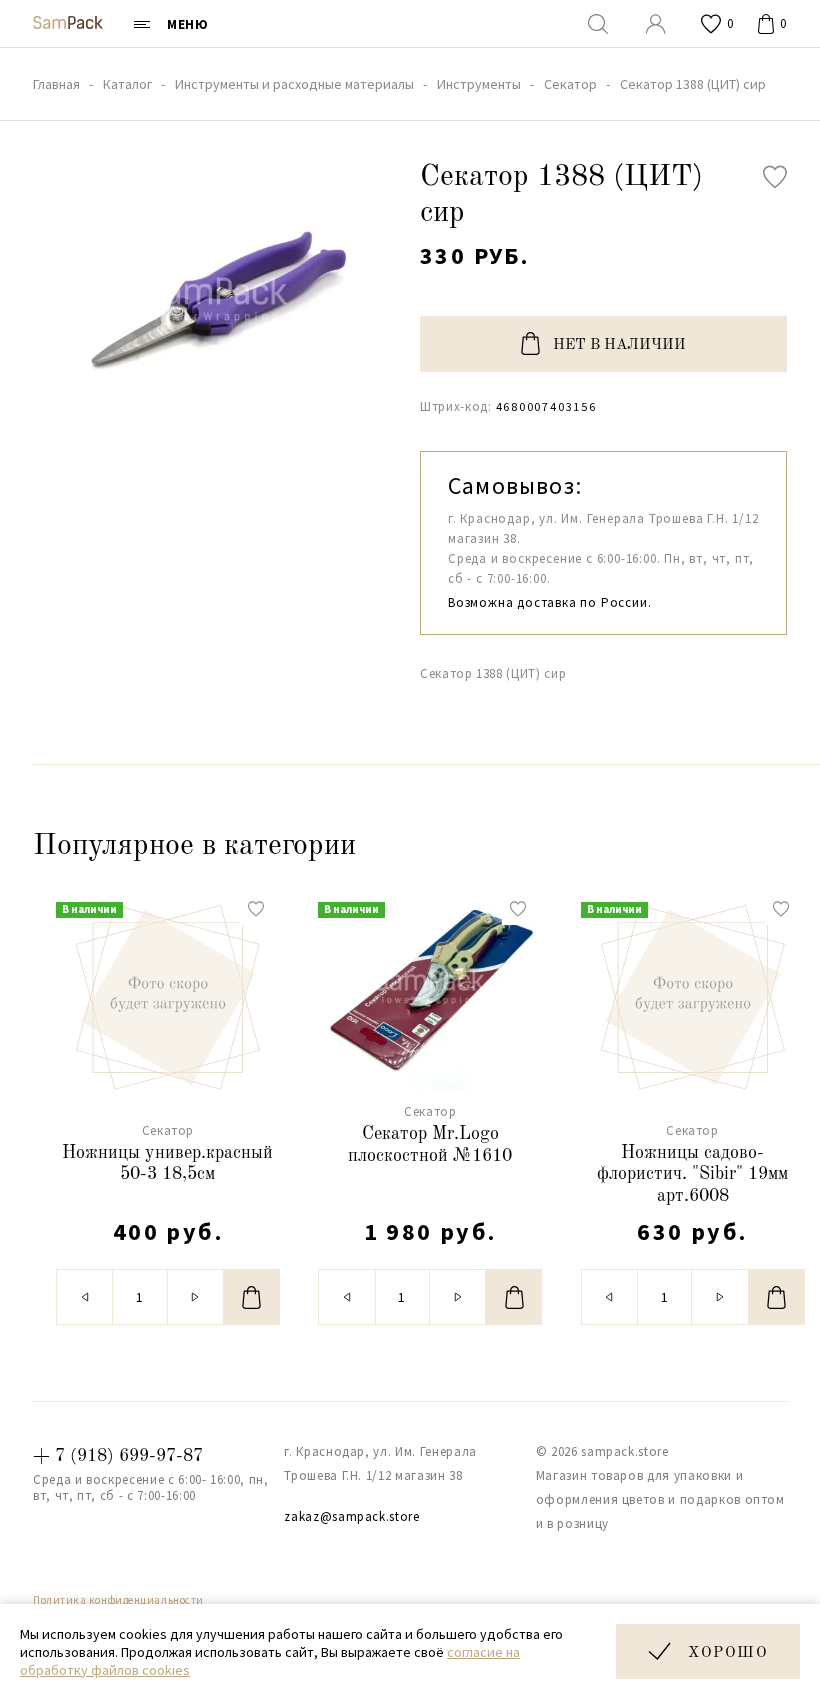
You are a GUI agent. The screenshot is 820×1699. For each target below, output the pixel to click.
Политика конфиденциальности (118, 1600)
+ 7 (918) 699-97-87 (118, 1456)
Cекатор (168, 1130)
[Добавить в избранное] (775, 177)
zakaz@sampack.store (351, 1516)
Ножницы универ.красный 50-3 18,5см (167, 1164)
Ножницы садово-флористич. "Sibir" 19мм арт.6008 (692, 1174)
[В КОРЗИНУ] (252, 1297)
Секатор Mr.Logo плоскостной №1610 (430, 1145)
